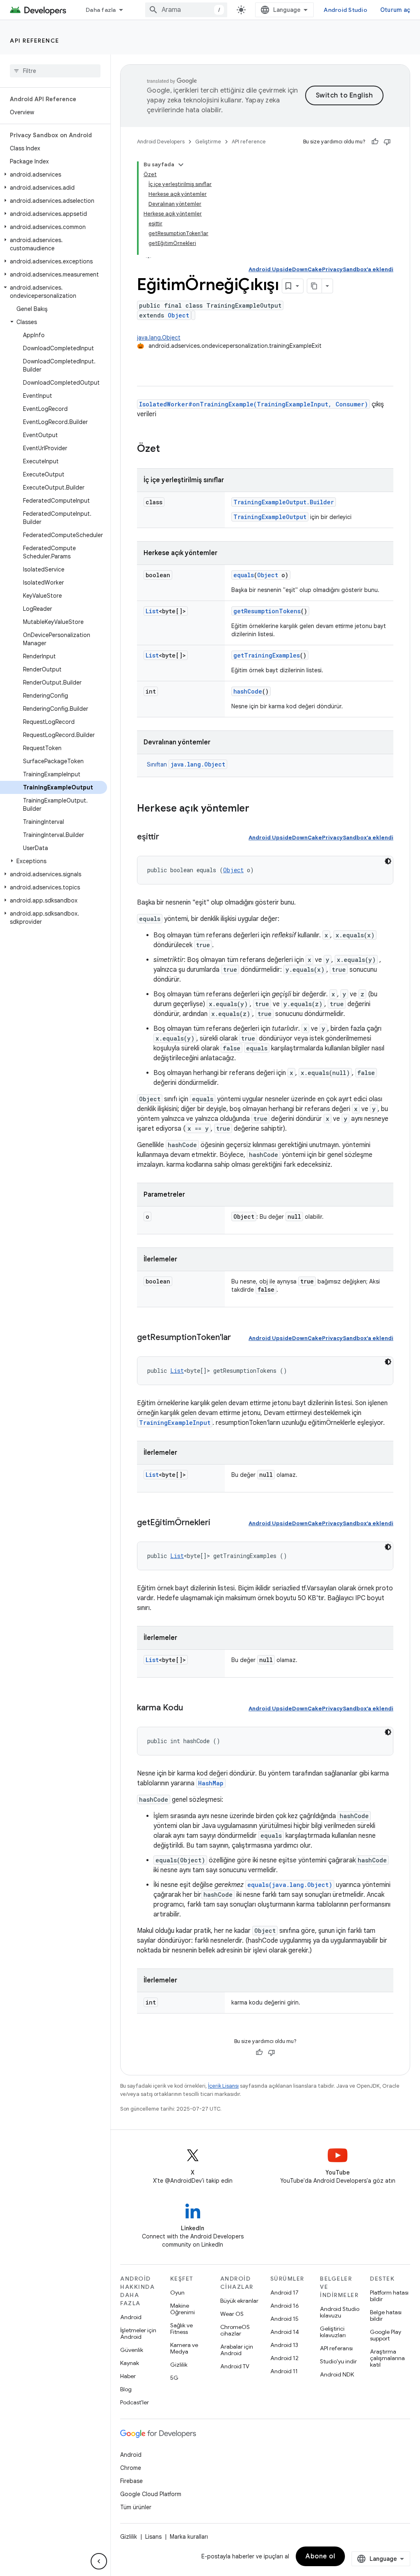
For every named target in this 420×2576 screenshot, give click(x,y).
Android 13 (284, 2345)
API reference (35, 41)
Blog (126, 2389)
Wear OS (232, 2314)
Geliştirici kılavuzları (333, 2332)
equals (244, 575)
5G (174, 2378)
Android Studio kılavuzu (340, 2312)
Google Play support (386, 2335)
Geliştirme (208, 142)
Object (178, 315)
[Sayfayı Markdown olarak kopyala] (315, 286)
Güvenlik (132, 2350)
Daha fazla (101, 10)
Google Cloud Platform (151, 2494)
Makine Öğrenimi (183, 2309)
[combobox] (186, 10)
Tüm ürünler (136, 2507)
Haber (128, 2376)
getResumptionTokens (267, 611)
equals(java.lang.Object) (290, 1885)
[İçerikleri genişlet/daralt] (181, 165)
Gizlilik (179, 2365)
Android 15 (284, 2319)
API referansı (336, 2348)
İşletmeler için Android (138, 2333)
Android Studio (345, 10)
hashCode (248, 691)
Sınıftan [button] (186, 764)
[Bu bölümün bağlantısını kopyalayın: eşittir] (167, 837)
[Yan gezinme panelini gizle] (99, 2561)
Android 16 (285, 2306)
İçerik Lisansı (223, 2086)
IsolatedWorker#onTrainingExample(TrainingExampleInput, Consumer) (253, 404)
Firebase (131, 2481)
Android (131, 2317)
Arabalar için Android (237, 2350)
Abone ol (320, 2556)
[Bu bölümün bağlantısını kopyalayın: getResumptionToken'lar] (239, 1338)
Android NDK (337, 2374)
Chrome (131, 2468)
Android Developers (161, 142)
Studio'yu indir (338, 2361)
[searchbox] (55, 71)
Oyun (177, 2293)
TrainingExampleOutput (270, 517)
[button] (54, 175)
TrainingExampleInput (175, 1423)
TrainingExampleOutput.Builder (284, 502)
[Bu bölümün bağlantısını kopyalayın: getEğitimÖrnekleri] (219, 1523)
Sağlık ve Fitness (181, 2329)
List (152, 611)
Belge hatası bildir (386, 2315)
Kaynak (130, 2363)
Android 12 (284, 2358)
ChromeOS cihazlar (235, 2330)
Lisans (153, 2537)
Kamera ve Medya (184, 2348)
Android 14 (285, 2332)
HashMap (211, 1783)
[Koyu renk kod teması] (388, 861)
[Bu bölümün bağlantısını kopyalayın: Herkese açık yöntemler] (258, 809)
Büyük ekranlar (239, 2301)
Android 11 (284, 2371)
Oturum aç (395, 10)
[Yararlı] (375, 142)
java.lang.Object (159, 338)
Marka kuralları (189, 2537)
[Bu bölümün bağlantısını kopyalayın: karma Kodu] (191, 1708)
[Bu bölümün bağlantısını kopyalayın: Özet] (168, 449)
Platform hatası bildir (389, 2296)
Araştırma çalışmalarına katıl (387, 2358)
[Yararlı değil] (387, 142)
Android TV (235, 2366)
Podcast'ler (135, 2402)
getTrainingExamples (267, 655)
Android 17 (284, 2293)
